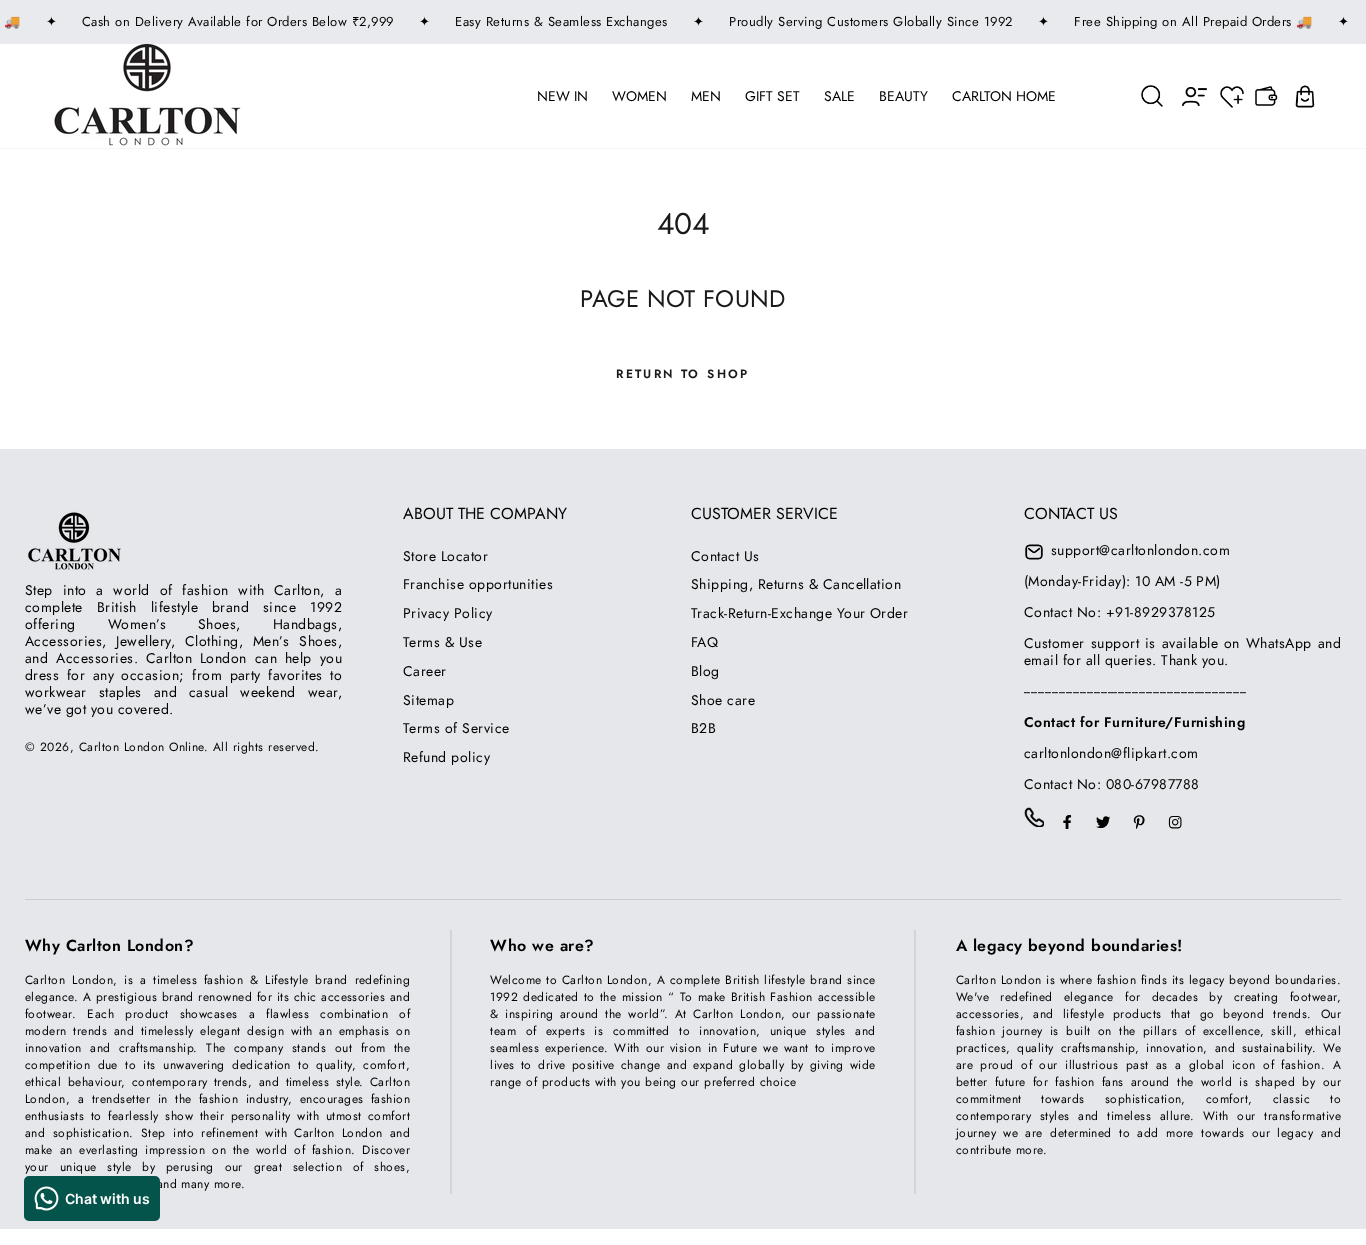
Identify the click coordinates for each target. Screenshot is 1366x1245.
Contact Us (725, 556)
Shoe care (723, 700)
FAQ (704, 642)
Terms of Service (456, 728)
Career (425, 671)
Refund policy (446, 757)
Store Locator (445, 556)
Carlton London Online (141, 747)
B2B (703, 728)
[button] (1153, 95)
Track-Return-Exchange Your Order (799, 613)
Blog (705, 671)
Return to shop (683, 374)
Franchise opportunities (478, 584)
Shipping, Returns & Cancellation (796, 584)
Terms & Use (442, 642)
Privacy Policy (448, 613)
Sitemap (428, 700)
